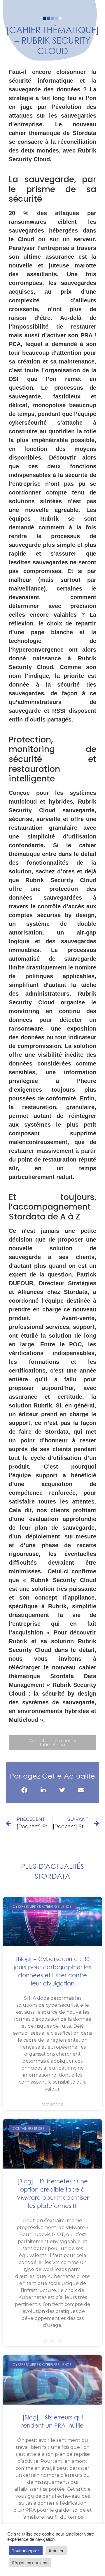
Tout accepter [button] (26, 2551)
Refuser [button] (56, 2551)
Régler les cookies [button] (30, 2563)
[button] (24, 1790)
